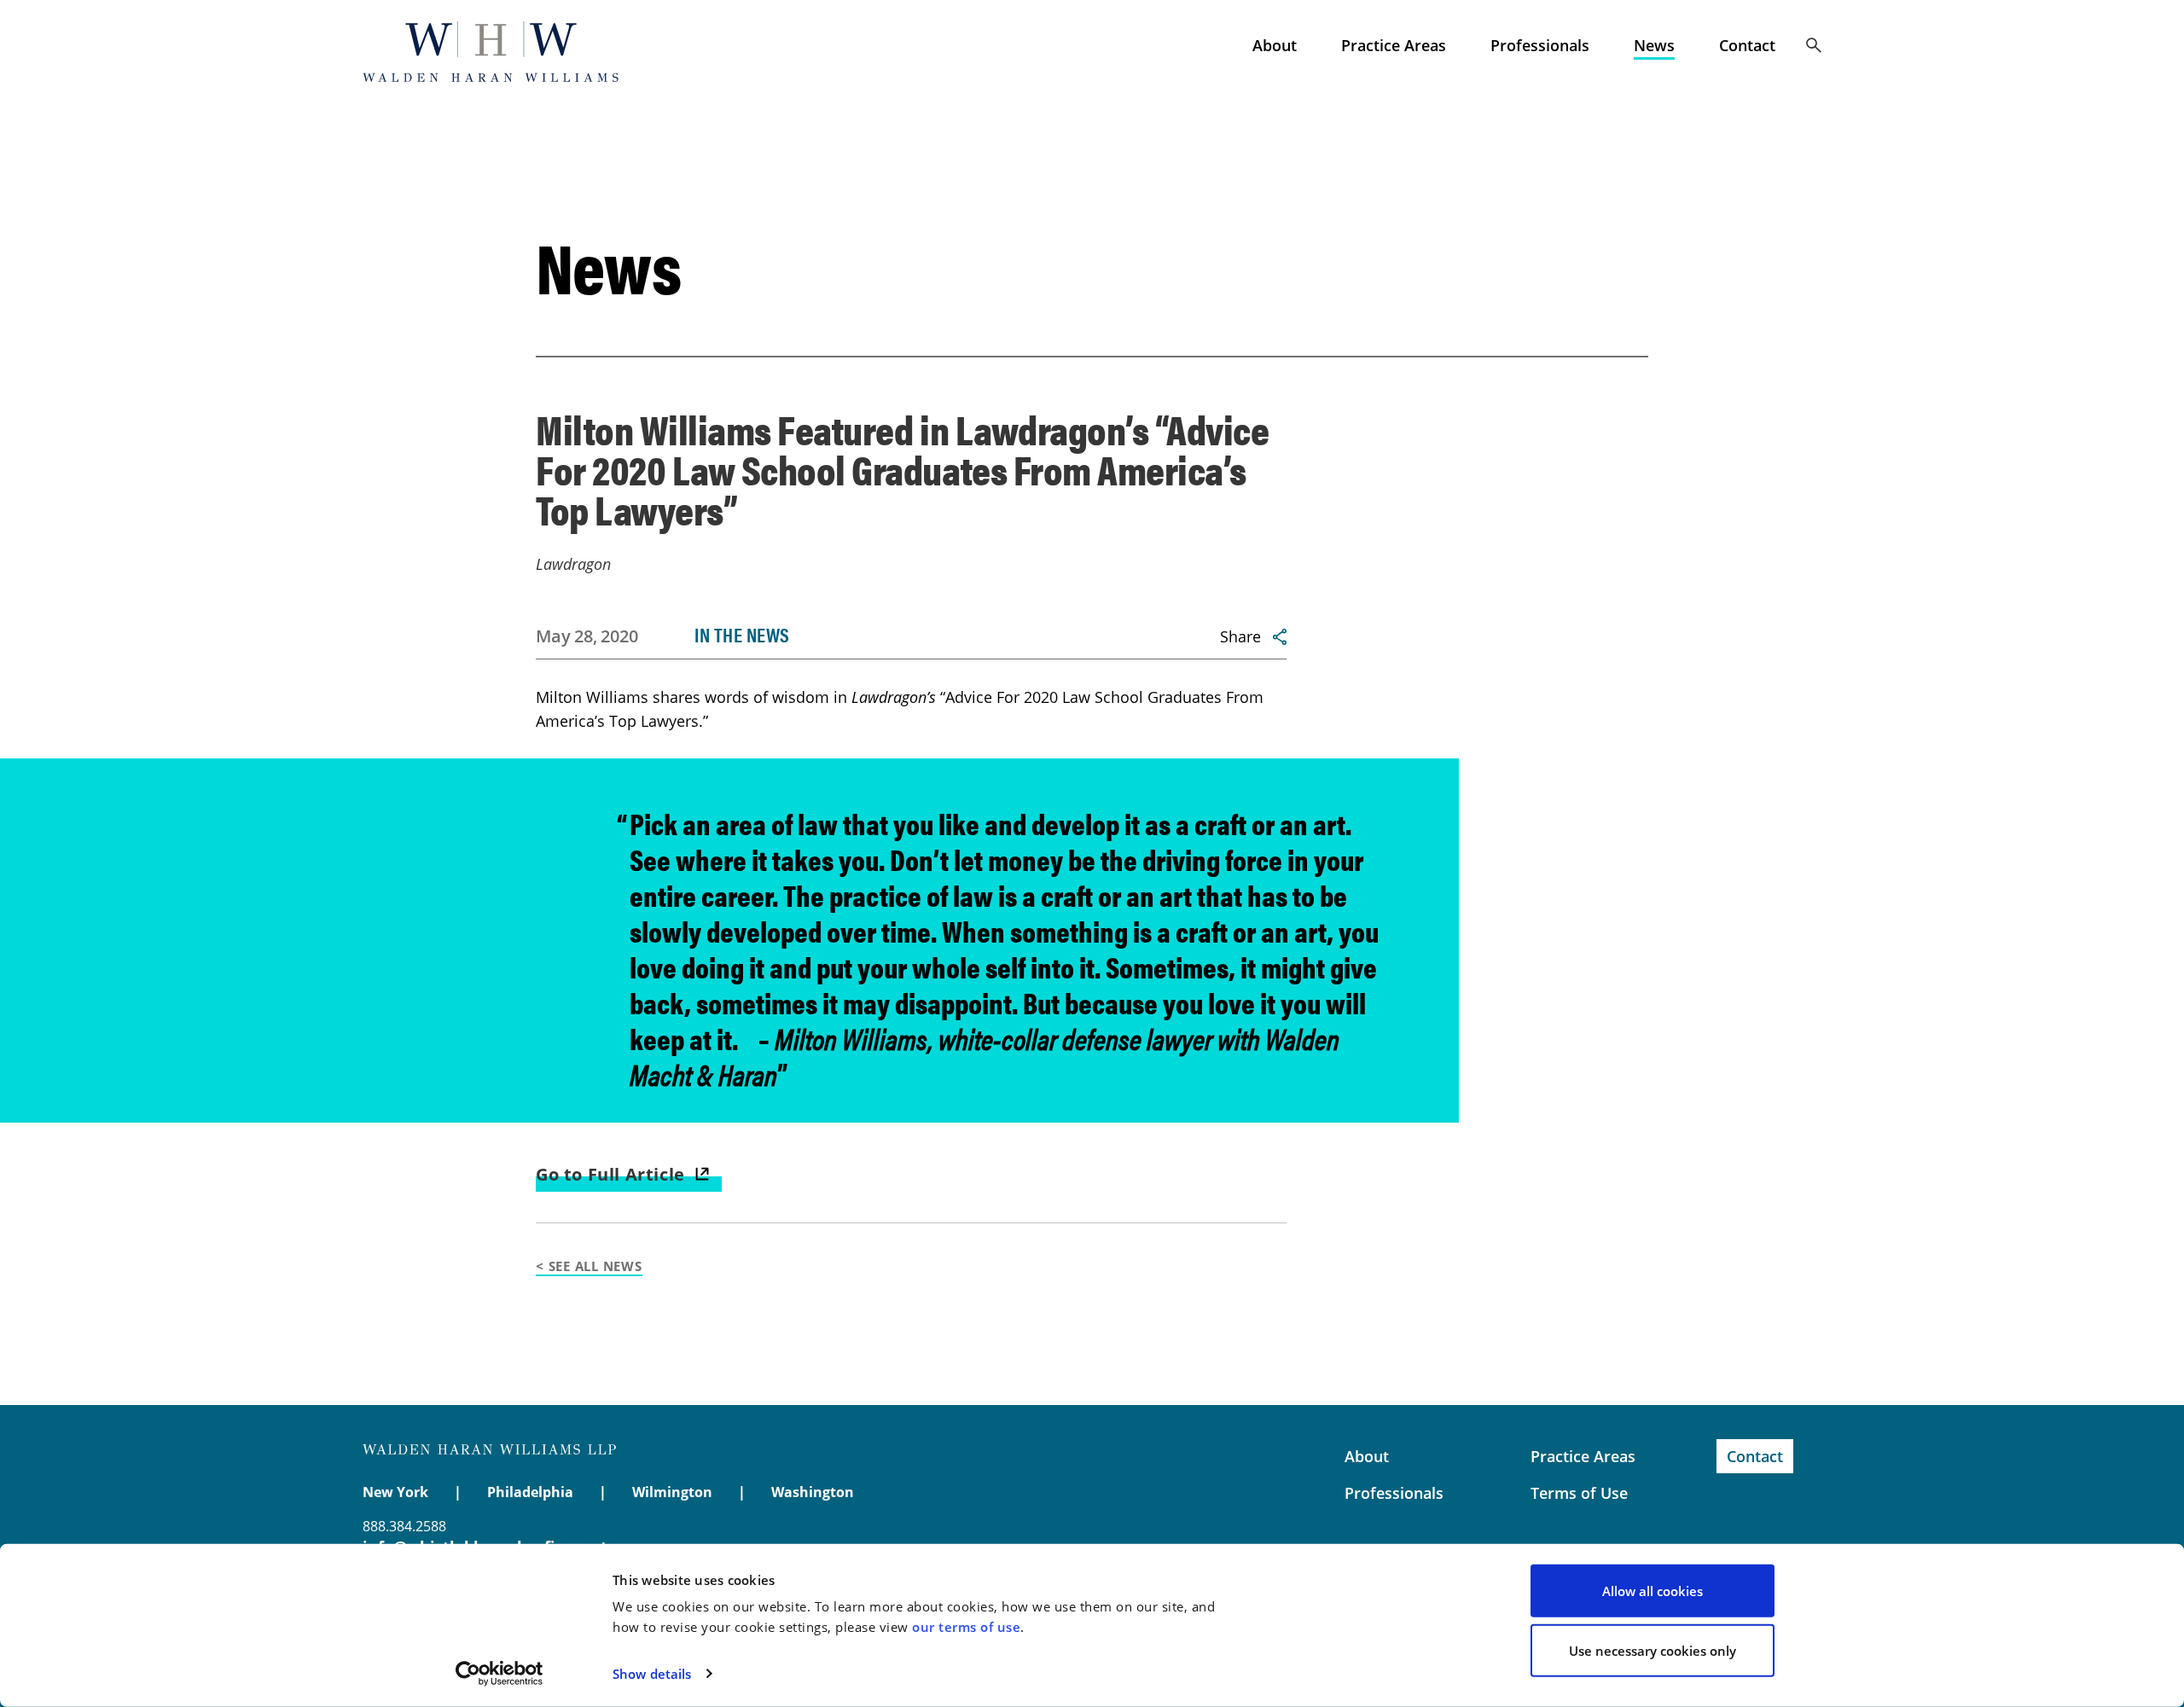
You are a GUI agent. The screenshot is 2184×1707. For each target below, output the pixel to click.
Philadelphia (530, 1492)
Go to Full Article (610, 1174)
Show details (652, 1674)
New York (395, 1492)
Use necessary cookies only (1653, 1650)
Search (1814, 45)
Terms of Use (1579, 1493)
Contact (1747, 45)
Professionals (1540, 45)
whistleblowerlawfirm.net (491, 51)
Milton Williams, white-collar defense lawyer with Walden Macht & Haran (985, 1056)
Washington (813, 1492)
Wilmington (672, 1492)
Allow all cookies (1653, 1591)
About (1275, 45)
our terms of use (966, 1627)
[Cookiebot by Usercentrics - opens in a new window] (500, 1674)
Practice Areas (1394, 45)
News (1654, 45)
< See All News (589, 1266)
